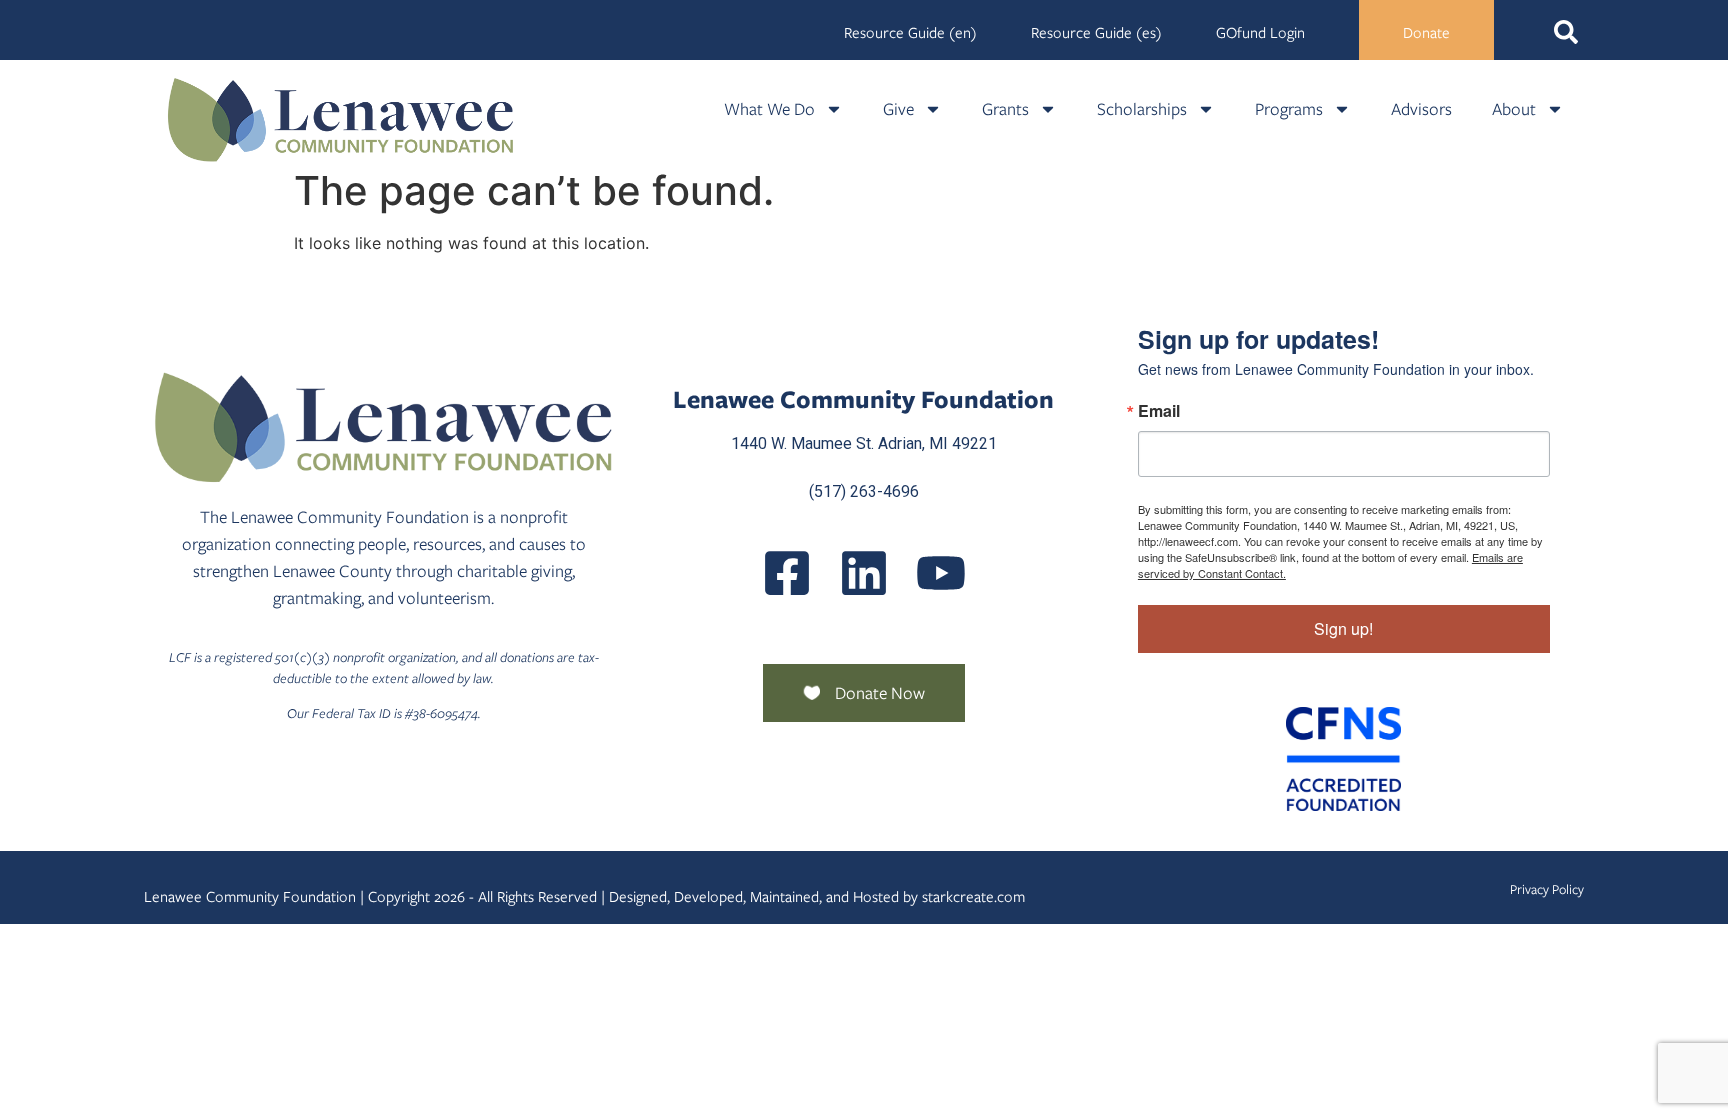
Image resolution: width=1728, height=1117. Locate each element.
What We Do (769, 109)
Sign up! (1343, 628)
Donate (1426, 33)
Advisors (1421, 109)
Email (1159, 411)
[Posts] (864, 573)
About (1514, 109)
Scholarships (1142, 109)
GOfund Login (1260, 33)
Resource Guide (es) (1096, 33)
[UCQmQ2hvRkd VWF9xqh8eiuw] (941, 573)
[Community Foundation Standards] (1344, 759)
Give (898, 109)
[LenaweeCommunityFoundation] (787, 573)
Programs (1289, 109)
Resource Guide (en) (910, 33)
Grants (1005, 109)
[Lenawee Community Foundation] (341, 119)
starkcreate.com (973, 897)
